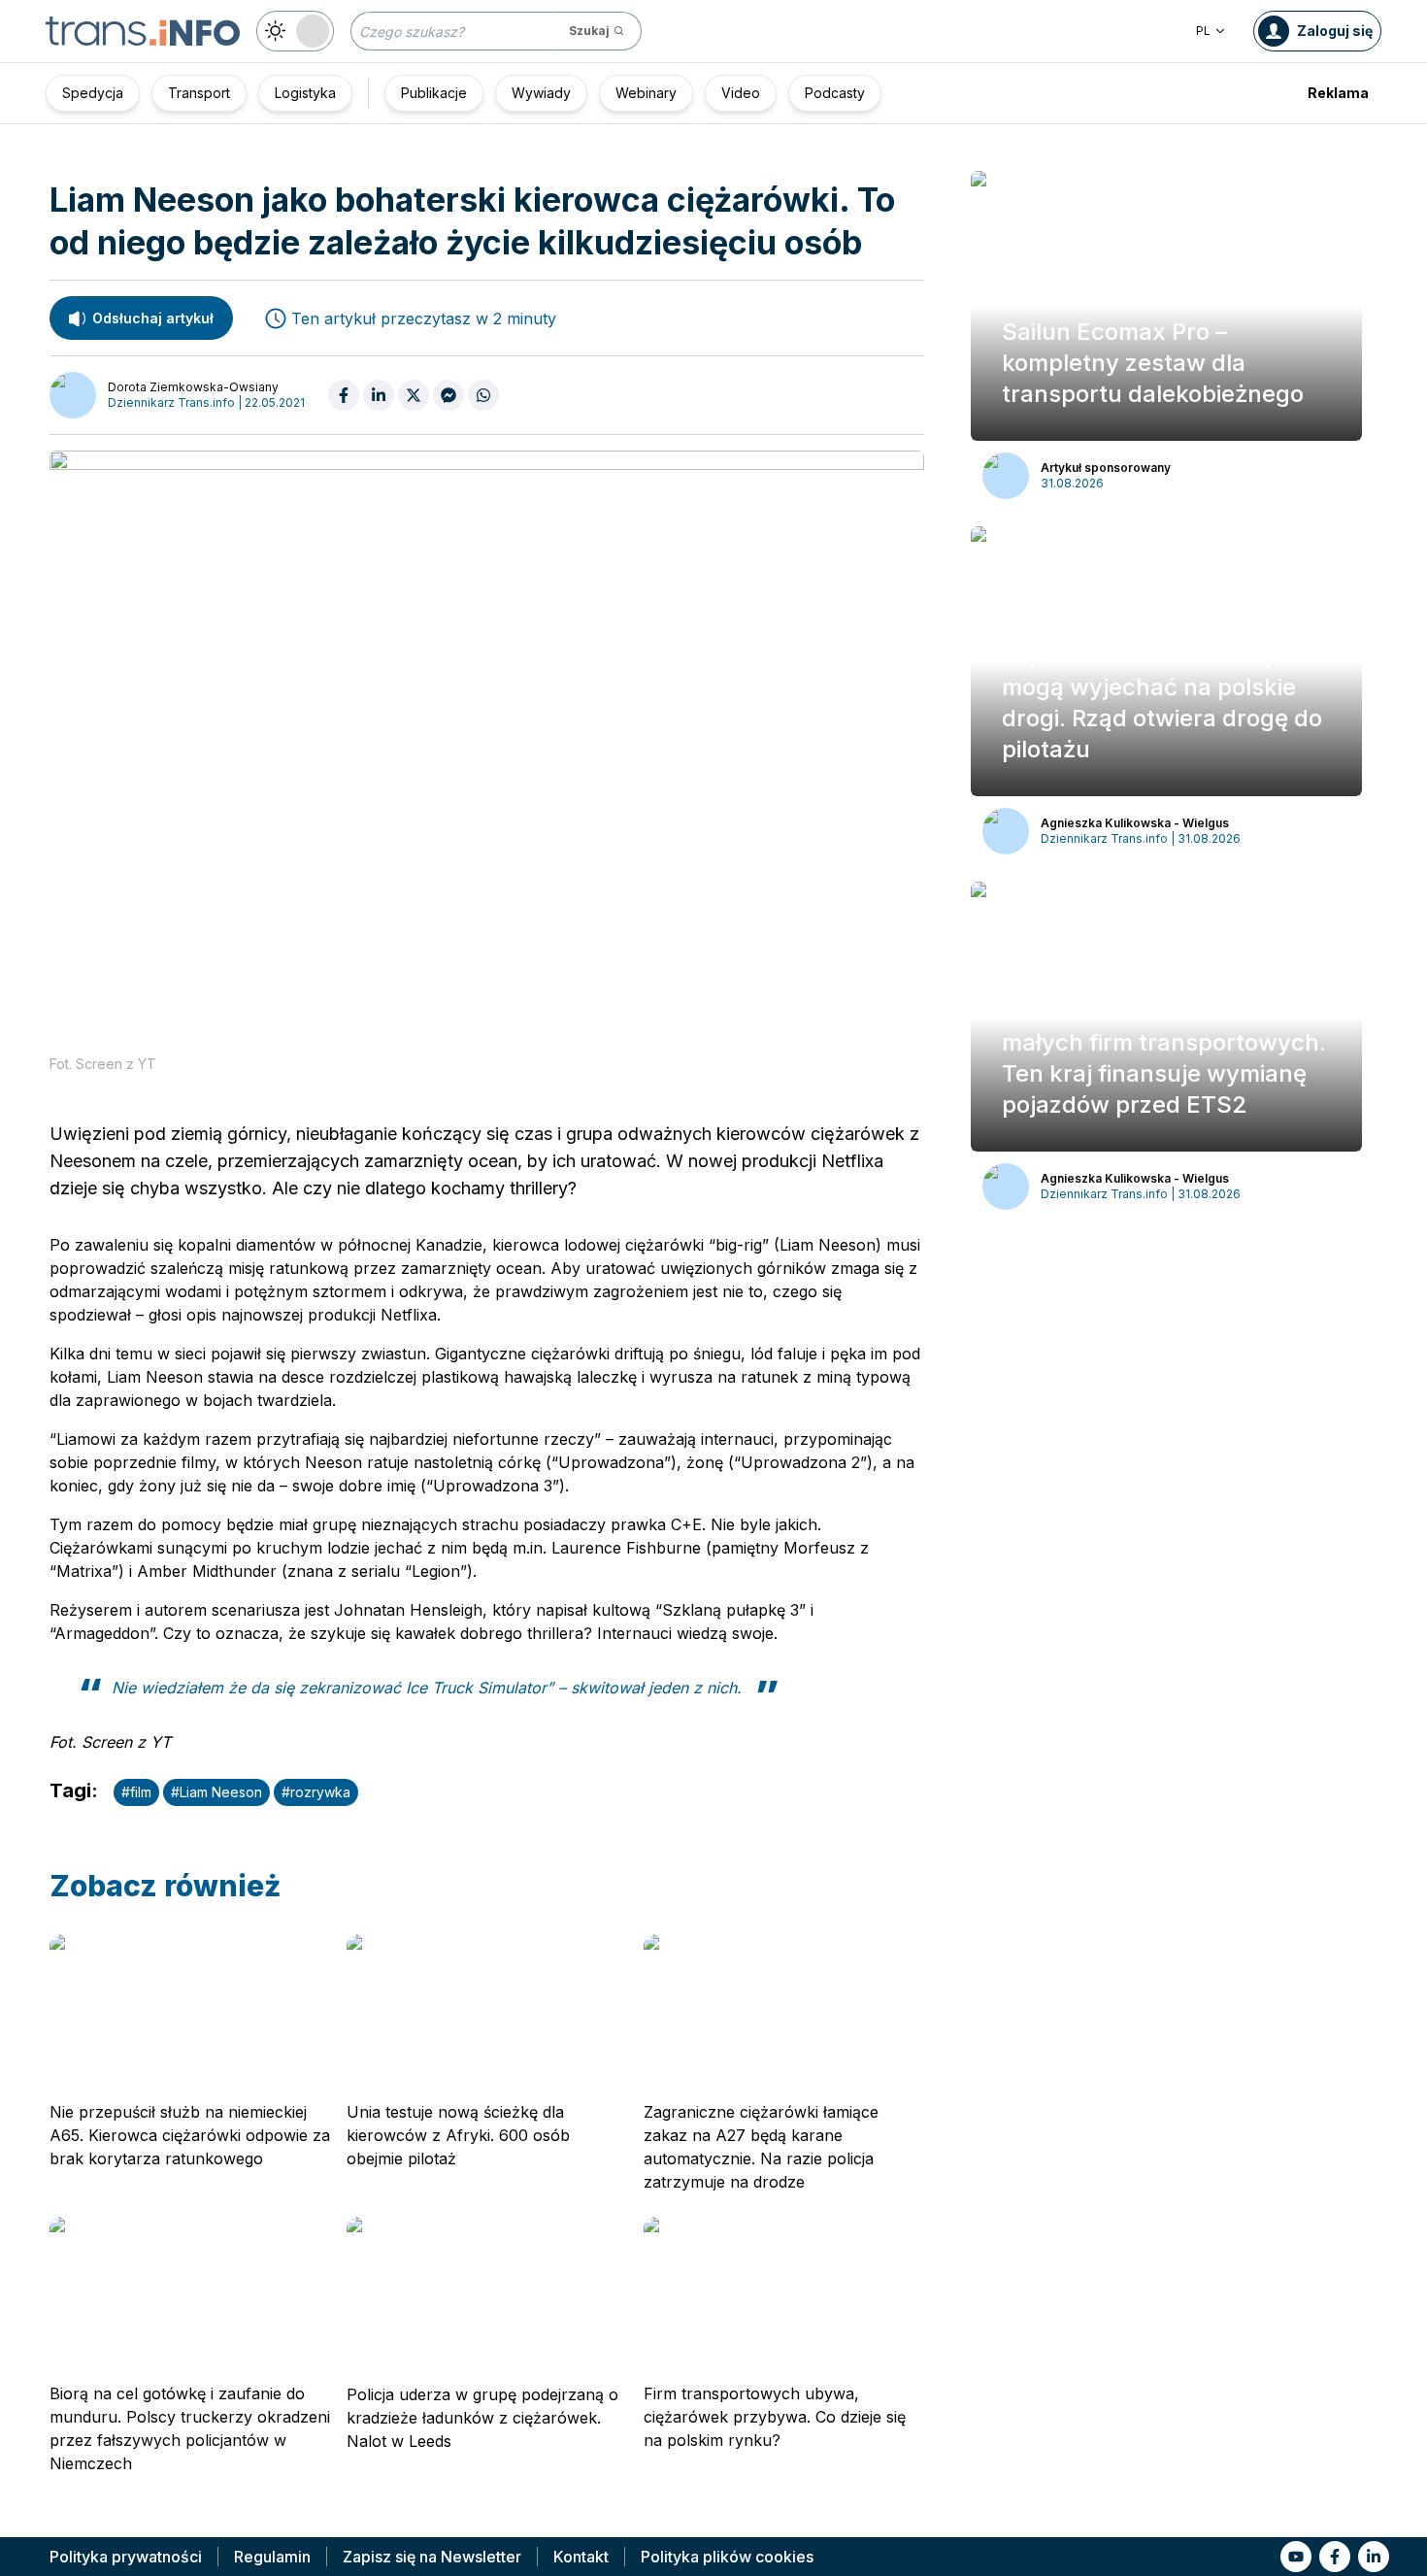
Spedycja (93, 93)
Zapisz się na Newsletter (432, 2557)
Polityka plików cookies (727, 2557)
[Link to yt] (1296, 2557)
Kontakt (581, 2557)
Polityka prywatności (126, 2557)
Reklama (1338, 93)
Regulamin (272, 2557)
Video (741, 93)
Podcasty (835, 93)
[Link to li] (1374, 2557)
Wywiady (541, 93)
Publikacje (434, 93)
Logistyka (305, 93)
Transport (199, 93)
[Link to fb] (1335, 2557)
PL (1203, 31)
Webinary (646, 93)
